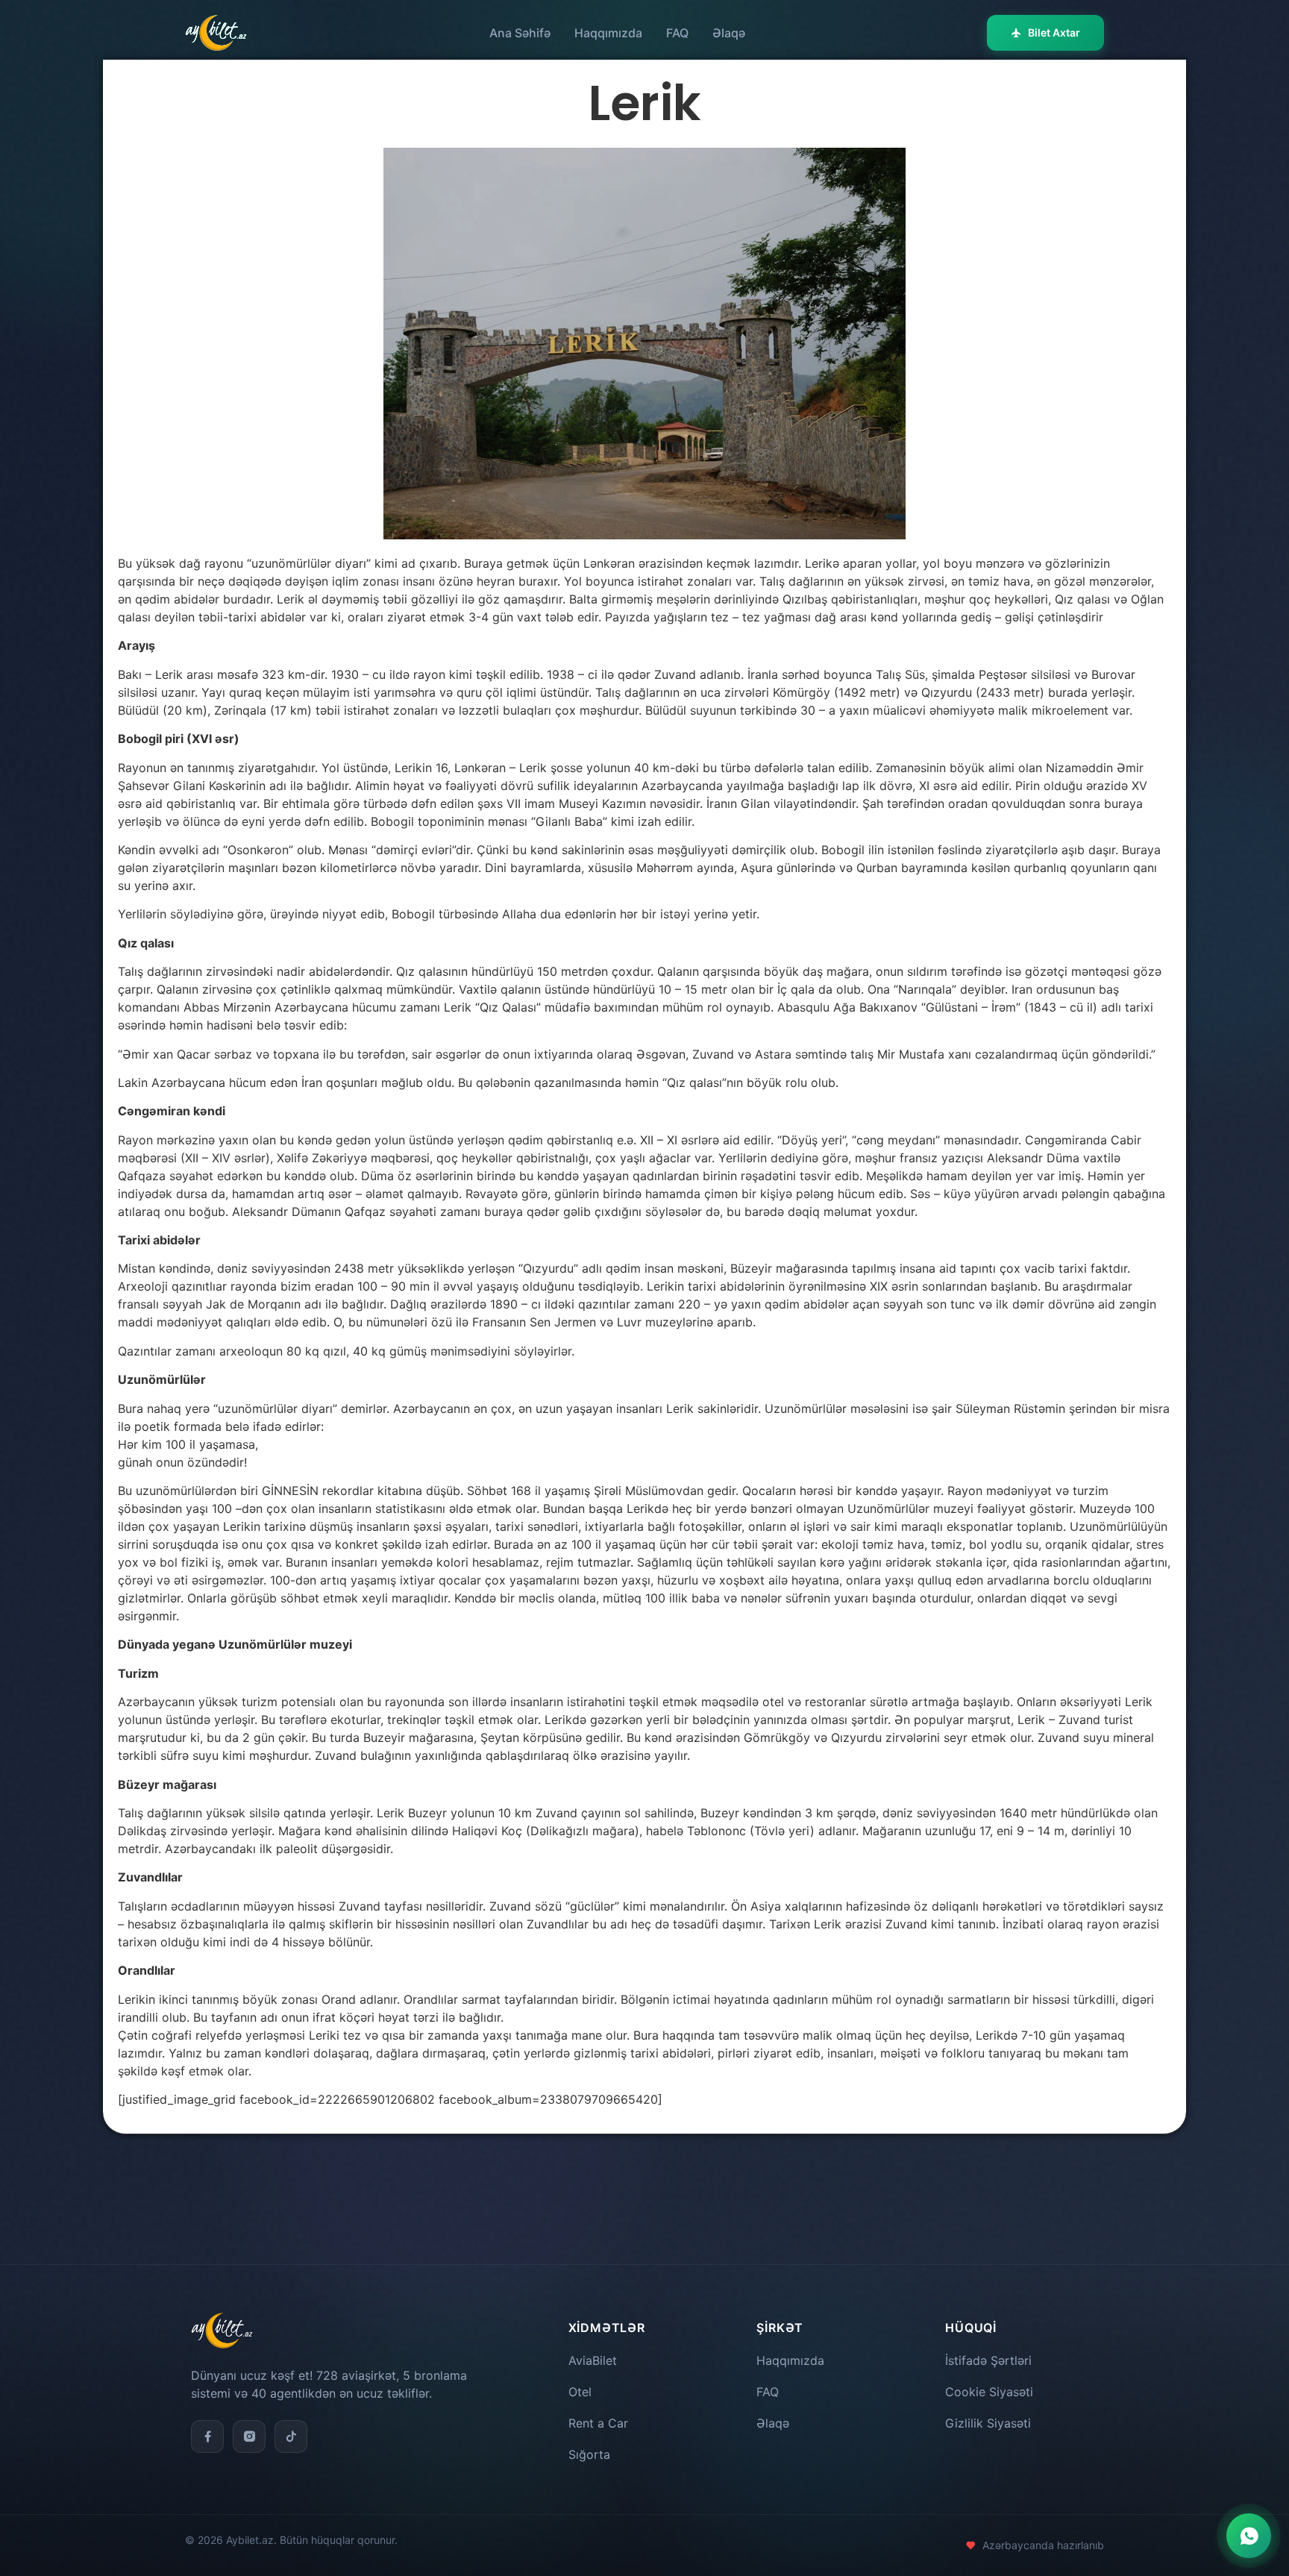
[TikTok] (291, 2436)
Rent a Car (598, 2423)
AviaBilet (593, 2360)
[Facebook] (207, 2436)
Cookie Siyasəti (989, 2392)
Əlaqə (729, 33)
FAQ (677, 33)
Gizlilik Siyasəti (988, 2423)
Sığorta (589, 2454)
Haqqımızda (608, 33)
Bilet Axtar (1054, 32)
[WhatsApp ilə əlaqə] (1249, 2536)
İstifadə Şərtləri (988, 2360)
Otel (580, 2392)
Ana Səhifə (520, 33)
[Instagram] (249, 2436)
